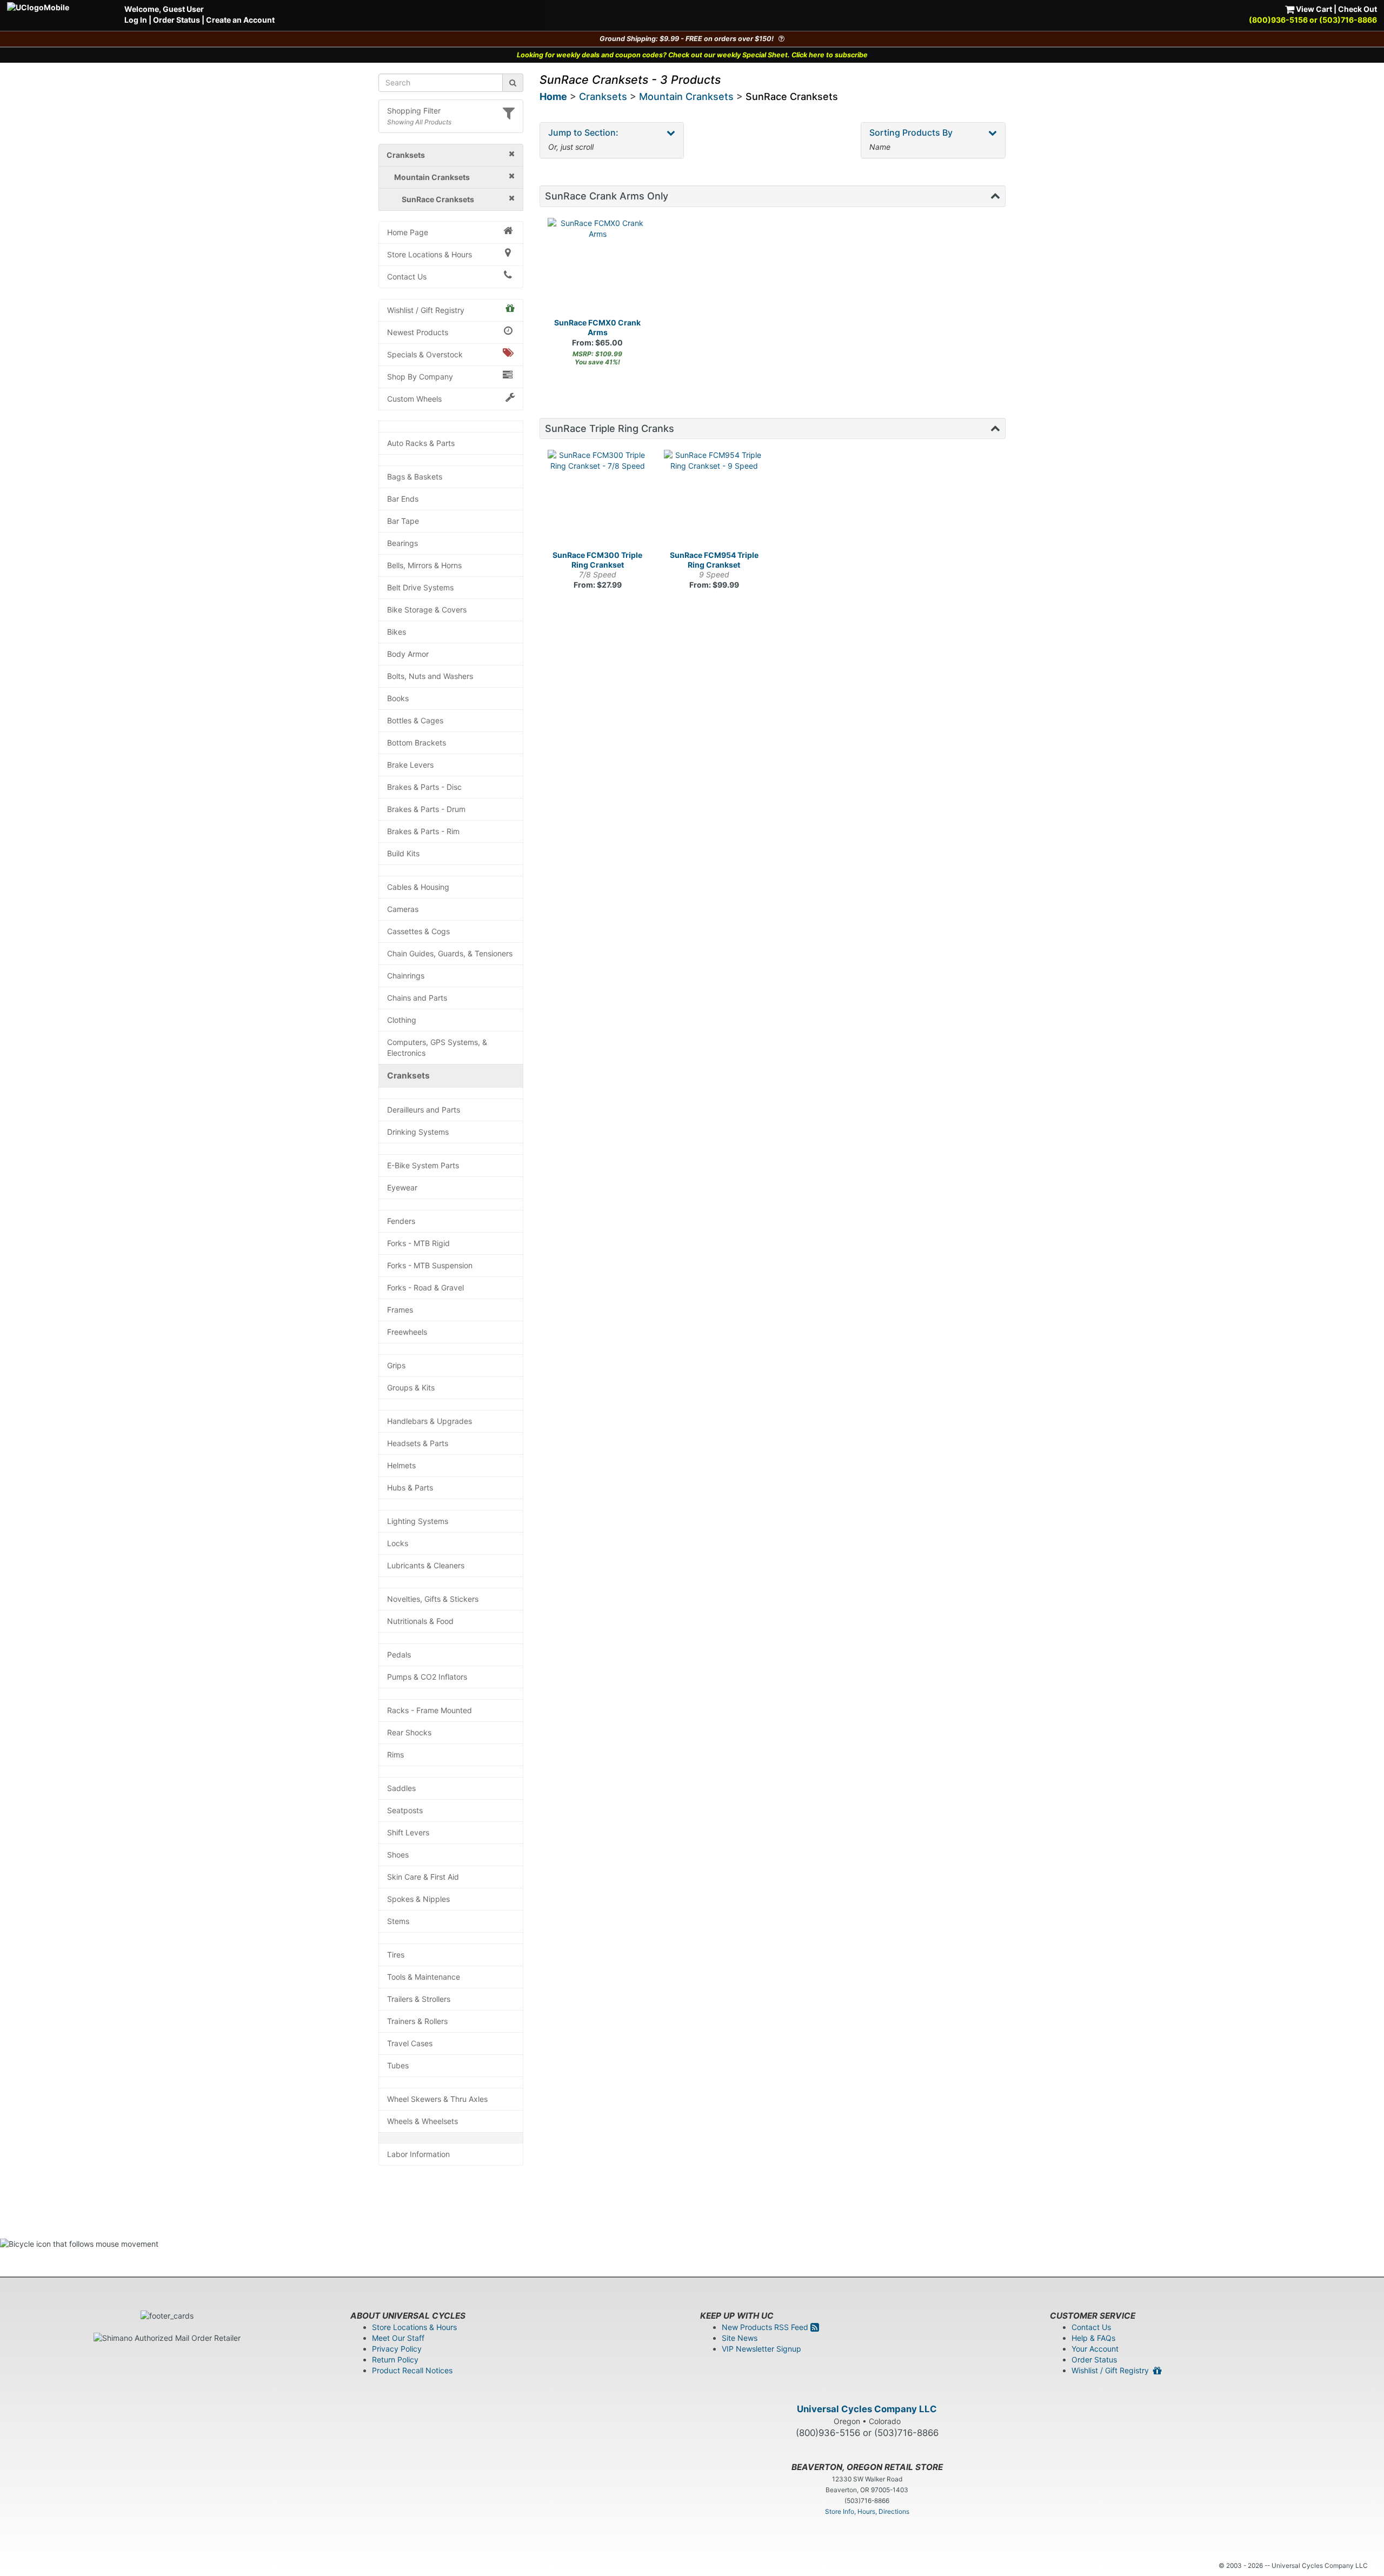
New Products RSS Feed (766, 2327)
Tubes (398, 2065)
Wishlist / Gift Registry (426, 310)
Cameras (403, 909)
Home (553, 96)
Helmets (401, 1465)
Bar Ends (403, 499)
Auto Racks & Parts (421, 443)
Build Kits (403, 853)
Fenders (401, 1221)
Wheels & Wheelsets (422, 2121)
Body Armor (408, 654)
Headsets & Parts (418, 1443)
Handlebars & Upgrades (430, 1421)
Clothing (402, 1020)
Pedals (399, 1655)
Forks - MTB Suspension (430, 1265)
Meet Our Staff (398, 2338)
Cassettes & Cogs (418, 931)
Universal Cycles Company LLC (867, 2409)
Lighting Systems (418, 1521)
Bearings (402, 543)
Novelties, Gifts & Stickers (433, 1599)
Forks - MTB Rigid (418, 1243)
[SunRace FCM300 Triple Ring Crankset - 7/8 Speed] (598, 500)
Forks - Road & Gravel (425, 1287)
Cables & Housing (418, 887)
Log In (136, 20)
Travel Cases (410, 2043)
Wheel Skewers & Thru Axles (437, 2099)
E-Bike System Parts (423, 1165)
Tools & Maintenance (424, 1977)
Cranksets (408, 1076)
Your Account (1095, 2349)
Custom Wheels (414, 399)
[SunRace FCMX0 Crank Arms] (598, 268)
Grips (396, 1365)
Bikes (397, 632)
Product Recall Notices (412, 2370)
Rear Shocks (409, 1732)
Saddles (401, 1788)
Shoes (398, 1855)
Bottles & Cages (415, 720)
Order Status (177, 20)
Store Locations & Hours (430, 254)
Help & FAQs (1093, 2338)
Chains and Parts (417, 998)
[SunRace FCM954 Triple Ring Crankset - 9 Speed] (714, 500)
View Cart (1313, 9)
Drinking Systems (418, 1132)
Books (398, 698)
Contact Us (407, 277)
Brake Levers (410, 765)
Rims (395, 1755)
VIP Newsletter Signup (761, 2349)
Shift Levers (408, 1832)
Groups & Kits (411, 1387)
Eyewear (402, 1187)
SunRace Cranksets (792, 96)
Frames (400, 1310)
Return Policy (395, 2359)
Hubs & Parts (410, 1487)
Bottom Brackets (417, 743)
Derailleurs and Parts (424, 1110)
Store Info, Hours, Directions (867, 2511)
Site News (740, 2338)
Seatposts (405, 1810)
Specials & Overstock (425, 354)
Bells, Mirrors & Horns (424, 565)
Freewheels (407, 1332)
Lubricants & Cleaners (426, 1565)
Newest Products (418, 332)
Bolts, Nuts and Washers (430, 676)
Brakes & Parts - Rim (423, 831)
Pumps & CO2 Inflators (427, 1677)
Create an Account (240, 20)
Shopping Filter (414, 111)
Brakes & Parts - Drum (426, 809)
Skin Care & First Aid (423, 1877)
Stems (398, 1921)
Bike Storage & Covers (427, 610)
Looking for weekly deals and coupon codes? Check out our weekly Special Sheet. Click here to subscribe (692, 55)
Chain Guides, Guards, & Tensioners (450, 953)
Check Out (1358, 9)
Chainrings (406, 976)
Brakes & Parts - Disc (424, 787)
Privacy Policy (397, 2349)
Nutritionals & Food (420, 1621)
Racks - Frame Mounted (430, 1710)
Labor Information (418, 2154)
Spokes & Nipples (418, 1899)
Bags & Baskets (415, 477)
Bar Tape (403, 521)
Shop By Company (420, 377)
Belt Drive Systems (420, 587)
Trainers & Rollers (417, 2021)
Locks (398, 1543)
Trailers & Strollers (419, 1999)
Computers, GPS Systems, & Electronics (437, 1047)
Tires (396, 1955)
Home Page (408, 232)
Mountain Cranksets (686, 96)
